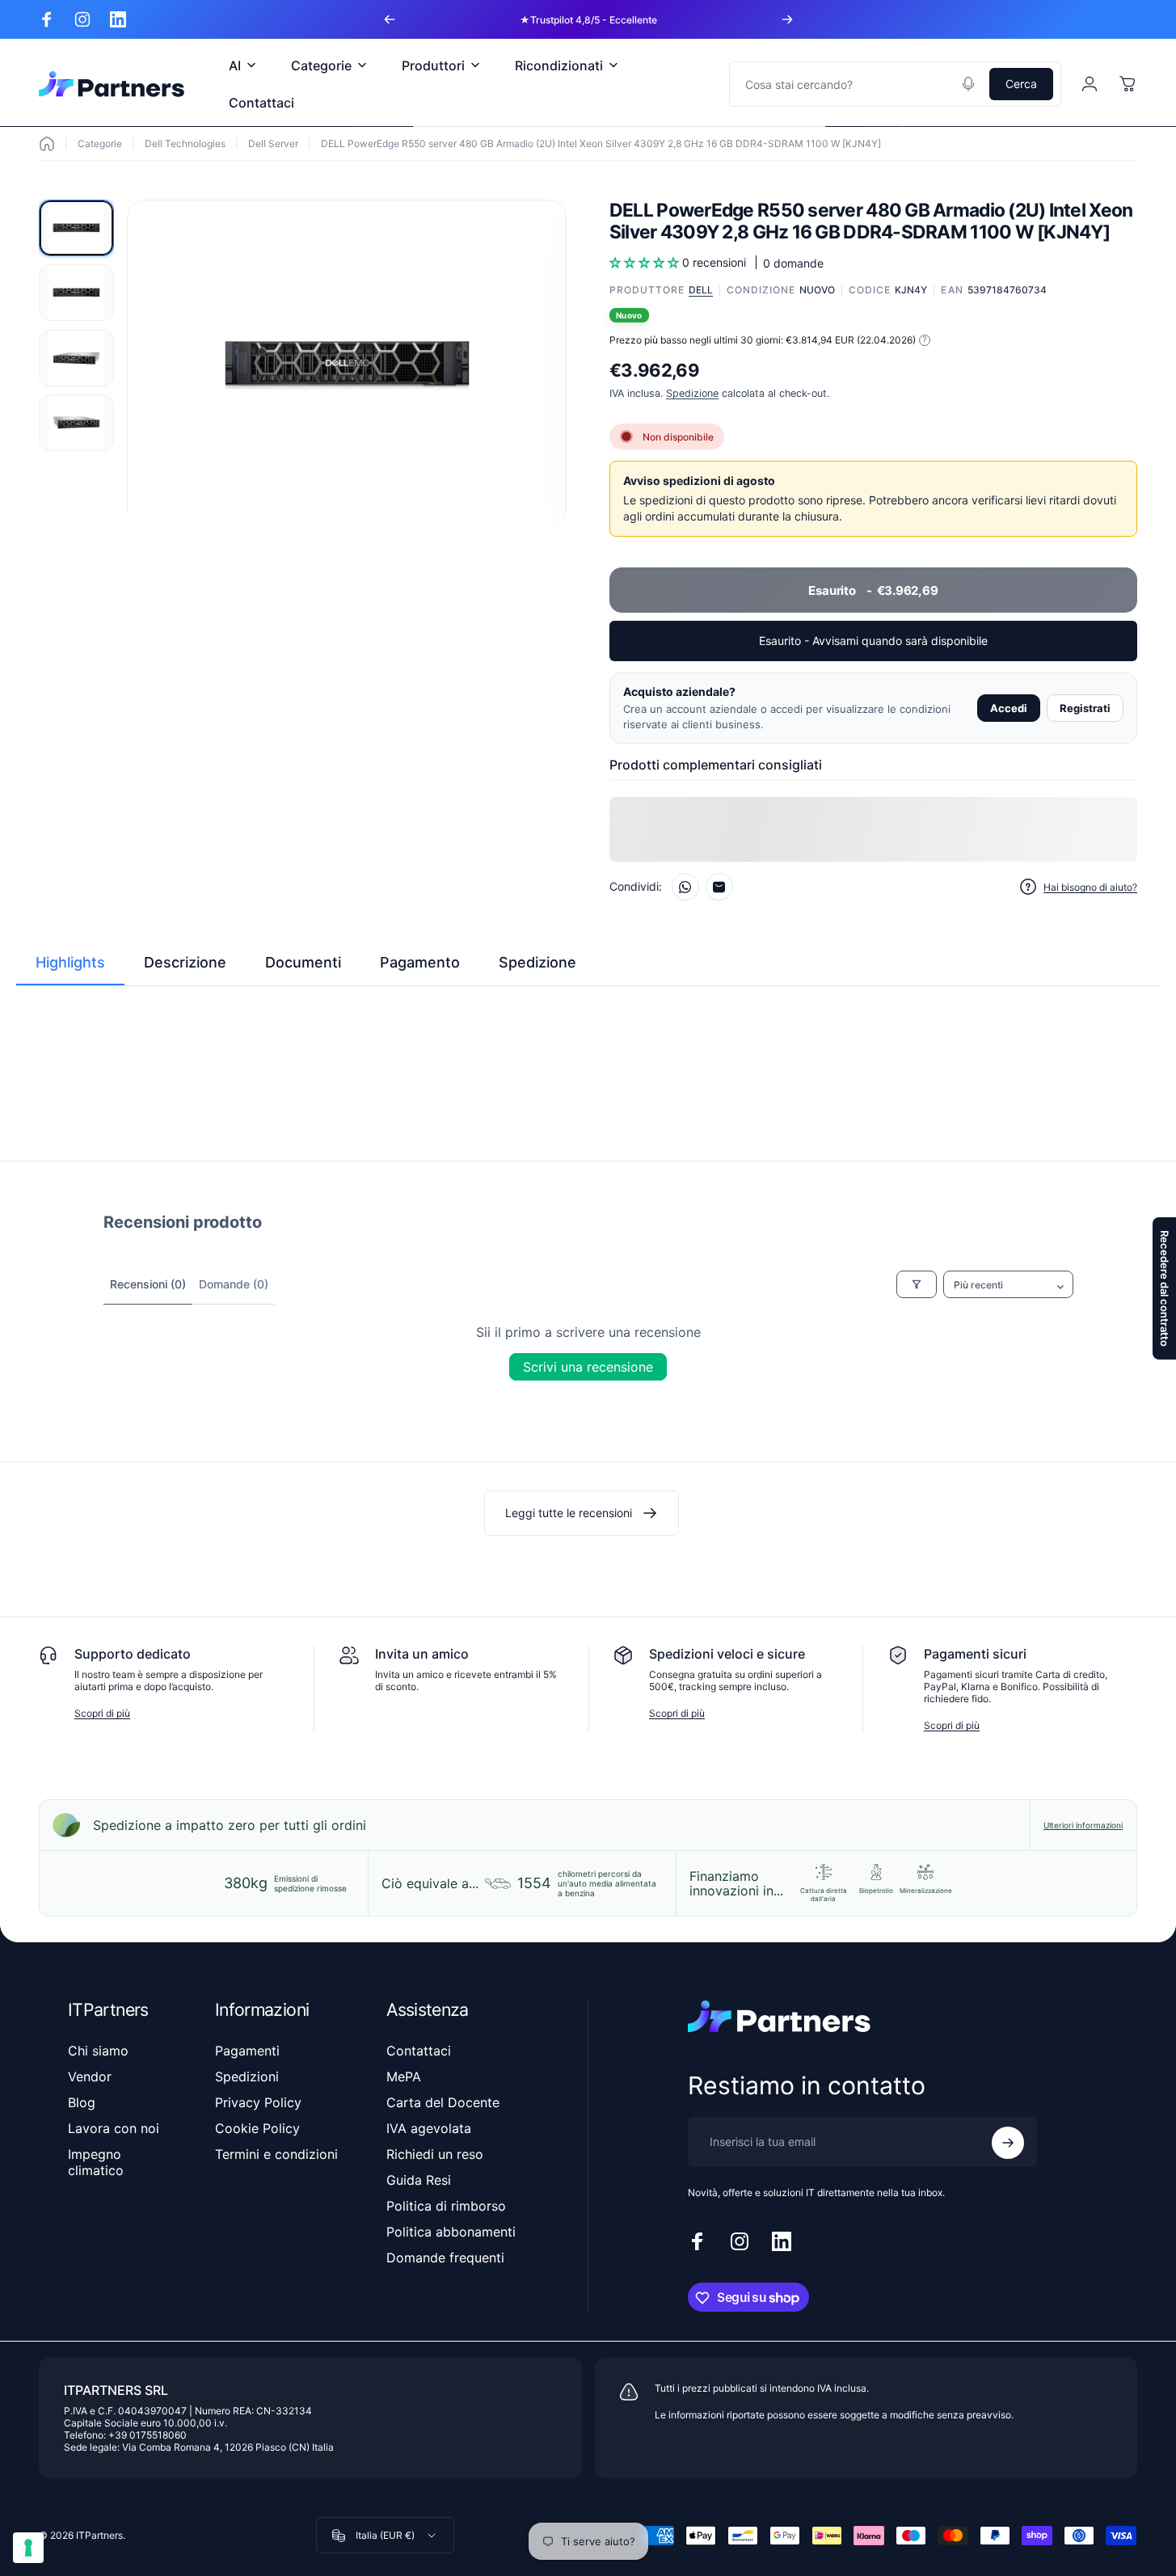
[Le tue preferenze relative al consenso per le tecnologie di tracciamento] (28, 2548)
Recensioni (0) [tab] (148, 1284)
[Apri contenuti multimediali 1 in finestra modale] (347, 365)
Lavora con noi (114, 2128)
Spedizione (692, 393)
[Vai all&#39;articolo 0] (76, 228)
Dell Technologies (185, 143)
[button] (646, 262)
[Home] (47, 144)
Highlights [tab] (70, 962)
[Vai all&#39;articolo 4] (76, 423)
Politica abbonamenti (451, 2232)
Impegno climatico (96, 2162)
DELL (701, 290)
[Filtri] (917, 1284)
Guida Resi (419, 2180)
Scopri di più (102, 1713)
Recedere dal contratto (1165, 1288)
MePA (404, 2076)
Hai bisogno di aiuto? (1090, 887)
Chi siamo (98, 2051)
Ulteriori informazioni (1083, 1825)
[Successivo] (787, 19)
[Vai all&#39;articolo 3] (76, 358)
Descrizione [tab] (185, 962)
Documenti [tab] (303, 962)
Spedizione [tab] (537, 962)
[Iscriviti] (1008, 2143)
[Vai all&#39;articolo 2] (76, 293)
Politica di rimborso (446, 2206)
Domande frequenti (445, 2258)
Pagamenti (247, 2051)
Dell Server (273, 143)
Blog (82, 2102)
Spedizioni (247, 2076)
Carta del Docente (443, 2102)
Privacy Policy (258, 2102)
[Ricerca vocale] (968, 84)
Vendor (90, 2076)
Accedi (1009, 708)
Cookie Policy (257, 2128)
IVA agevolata (429, 2128)
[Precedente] (390, 19)
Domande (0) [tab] (234, 1284)
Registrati (1085, 708)
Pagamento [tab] (420, 962)
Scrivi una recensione (588, 1367)
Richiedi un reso (435, 2154)
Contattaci (419, 2051)
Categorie (100, 143)
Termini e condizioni (276, 2154)
